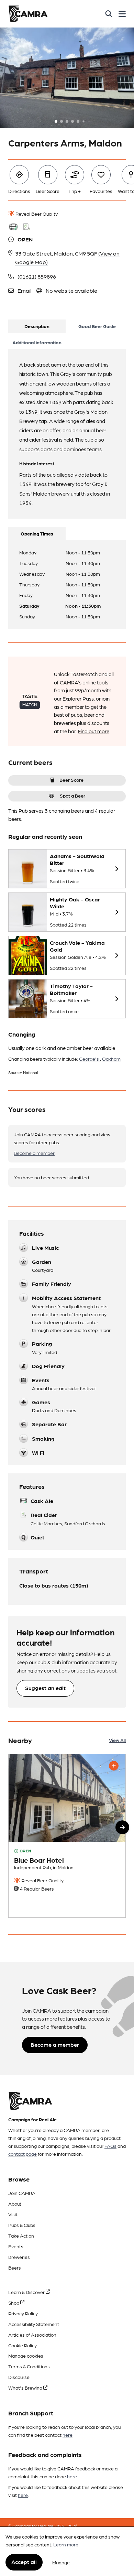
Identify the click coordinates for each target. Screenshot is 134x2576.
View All (117, 1740)
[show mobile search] (109, 14)
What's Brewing (26, 2388)
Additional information (37, 342)
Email (24, 290)
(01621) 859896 (37, 276)
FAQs (110, 2146)
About (15, 2204)
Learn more (66, 2544)
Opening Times (37, 533)
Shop (14, 2303)
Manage (61, 2562)
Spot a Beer (72, 795)
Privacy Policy (23, 2313)
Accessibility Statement (34, 2324)
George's (90, 1059)
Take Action (21, 2236)
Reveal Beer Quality (36, 214)
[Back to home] (28, 14)
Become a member (34, 1153)
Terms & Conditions (29, 2366)
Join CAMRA (22, 2193)
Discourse (19, 2377)
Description (37, 326)
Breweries (19, 2257)
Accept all (24, 2562)
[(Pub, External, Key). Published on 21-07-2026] (67, 1836)
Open (25, 239)
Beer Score (71, 780)
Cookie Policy (23, 2345)
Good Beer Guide (97, 326)
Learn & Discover (27, 2292)
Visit (13, 2214)
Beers (15, 2267)
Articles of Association (32, 2335)
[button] (122, 1827)
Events (16, 2246)
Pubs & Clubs (22, 2225)
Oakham (111, 1059)
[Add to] (114, 1766)
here (68, 2435)
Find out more (94, 731)
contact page (23, 2154)
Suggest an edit (45, 1688)
